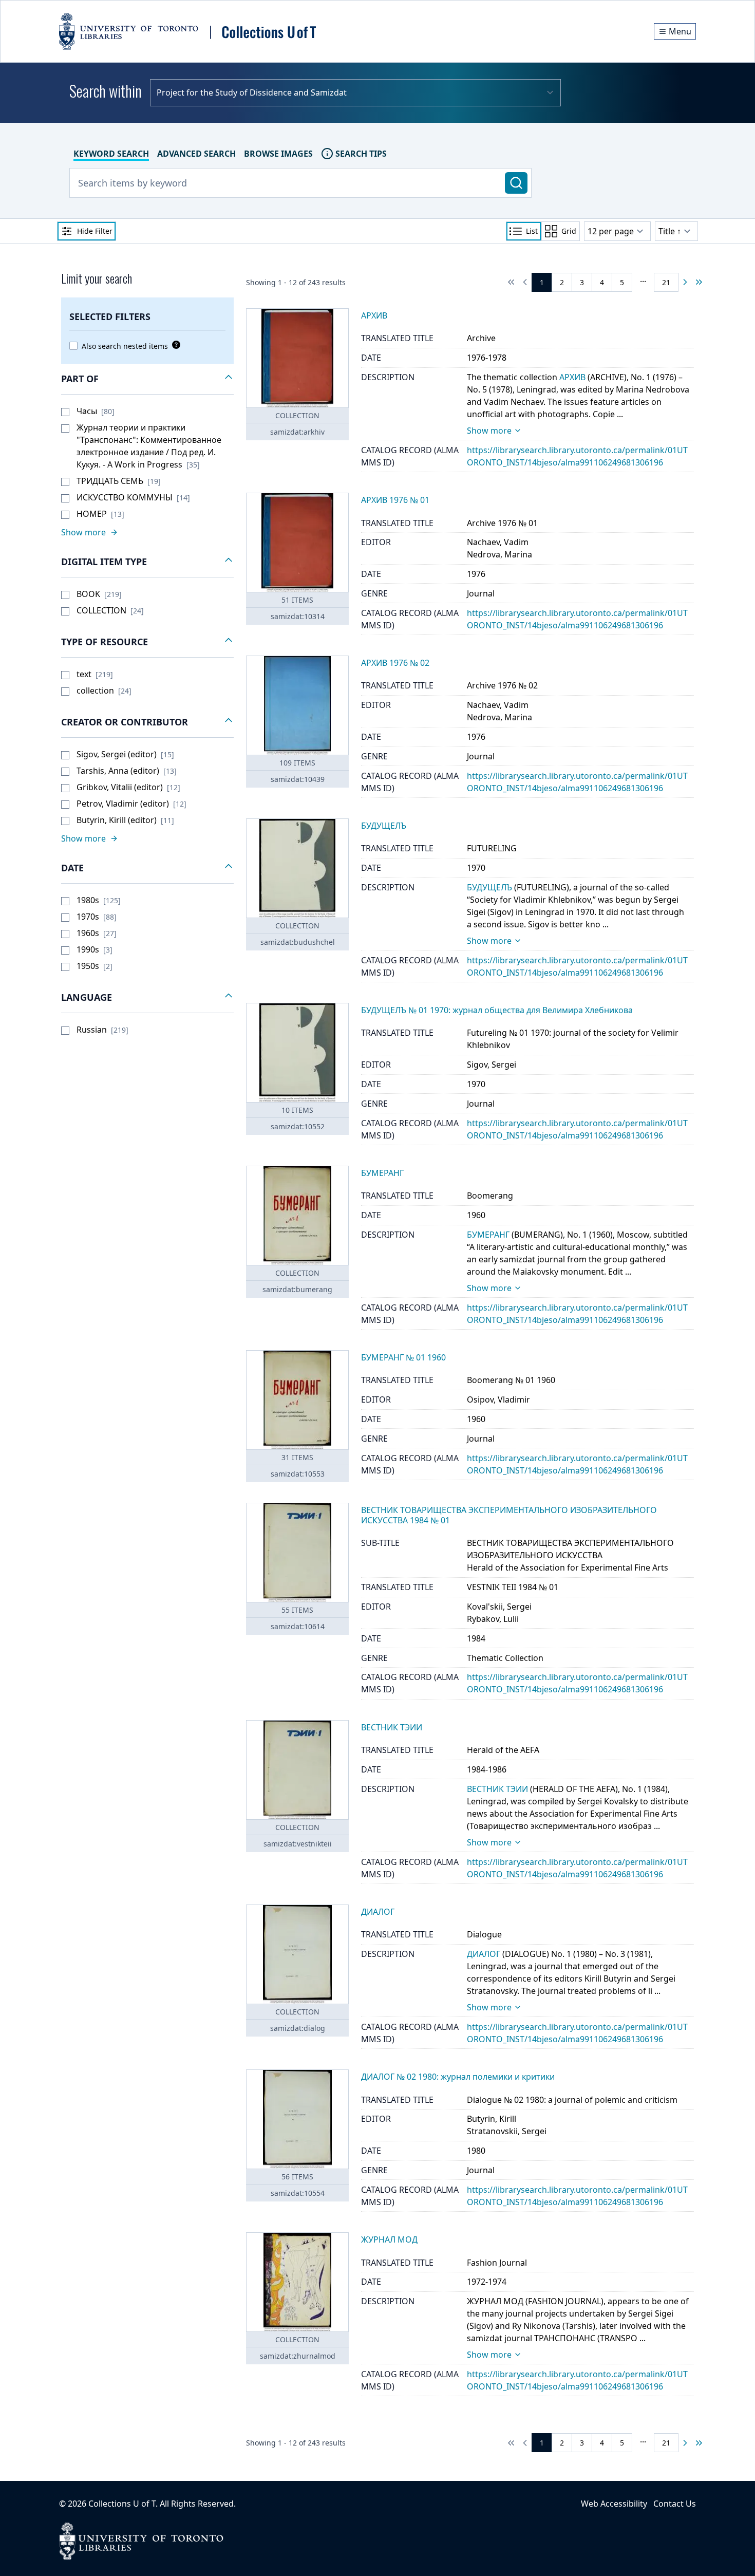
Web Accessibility (614, 2504)
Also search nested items (125, 346)
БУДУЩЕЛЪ (489, 887)
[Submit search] (516, 183)
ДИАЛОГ (484, 1954)
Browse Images (278, 154)
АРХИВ (572, 377)
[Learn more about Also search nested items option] (174, 345)
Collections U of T (122, 2504)
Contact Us (675, 2504)
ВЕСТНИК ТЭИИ (497, 1789)
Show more (489, 431)
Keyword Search (111, 154)
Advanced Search (196, 154)
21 (666, 282)
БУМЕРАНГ (488, 1235)
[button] (147, 379)
